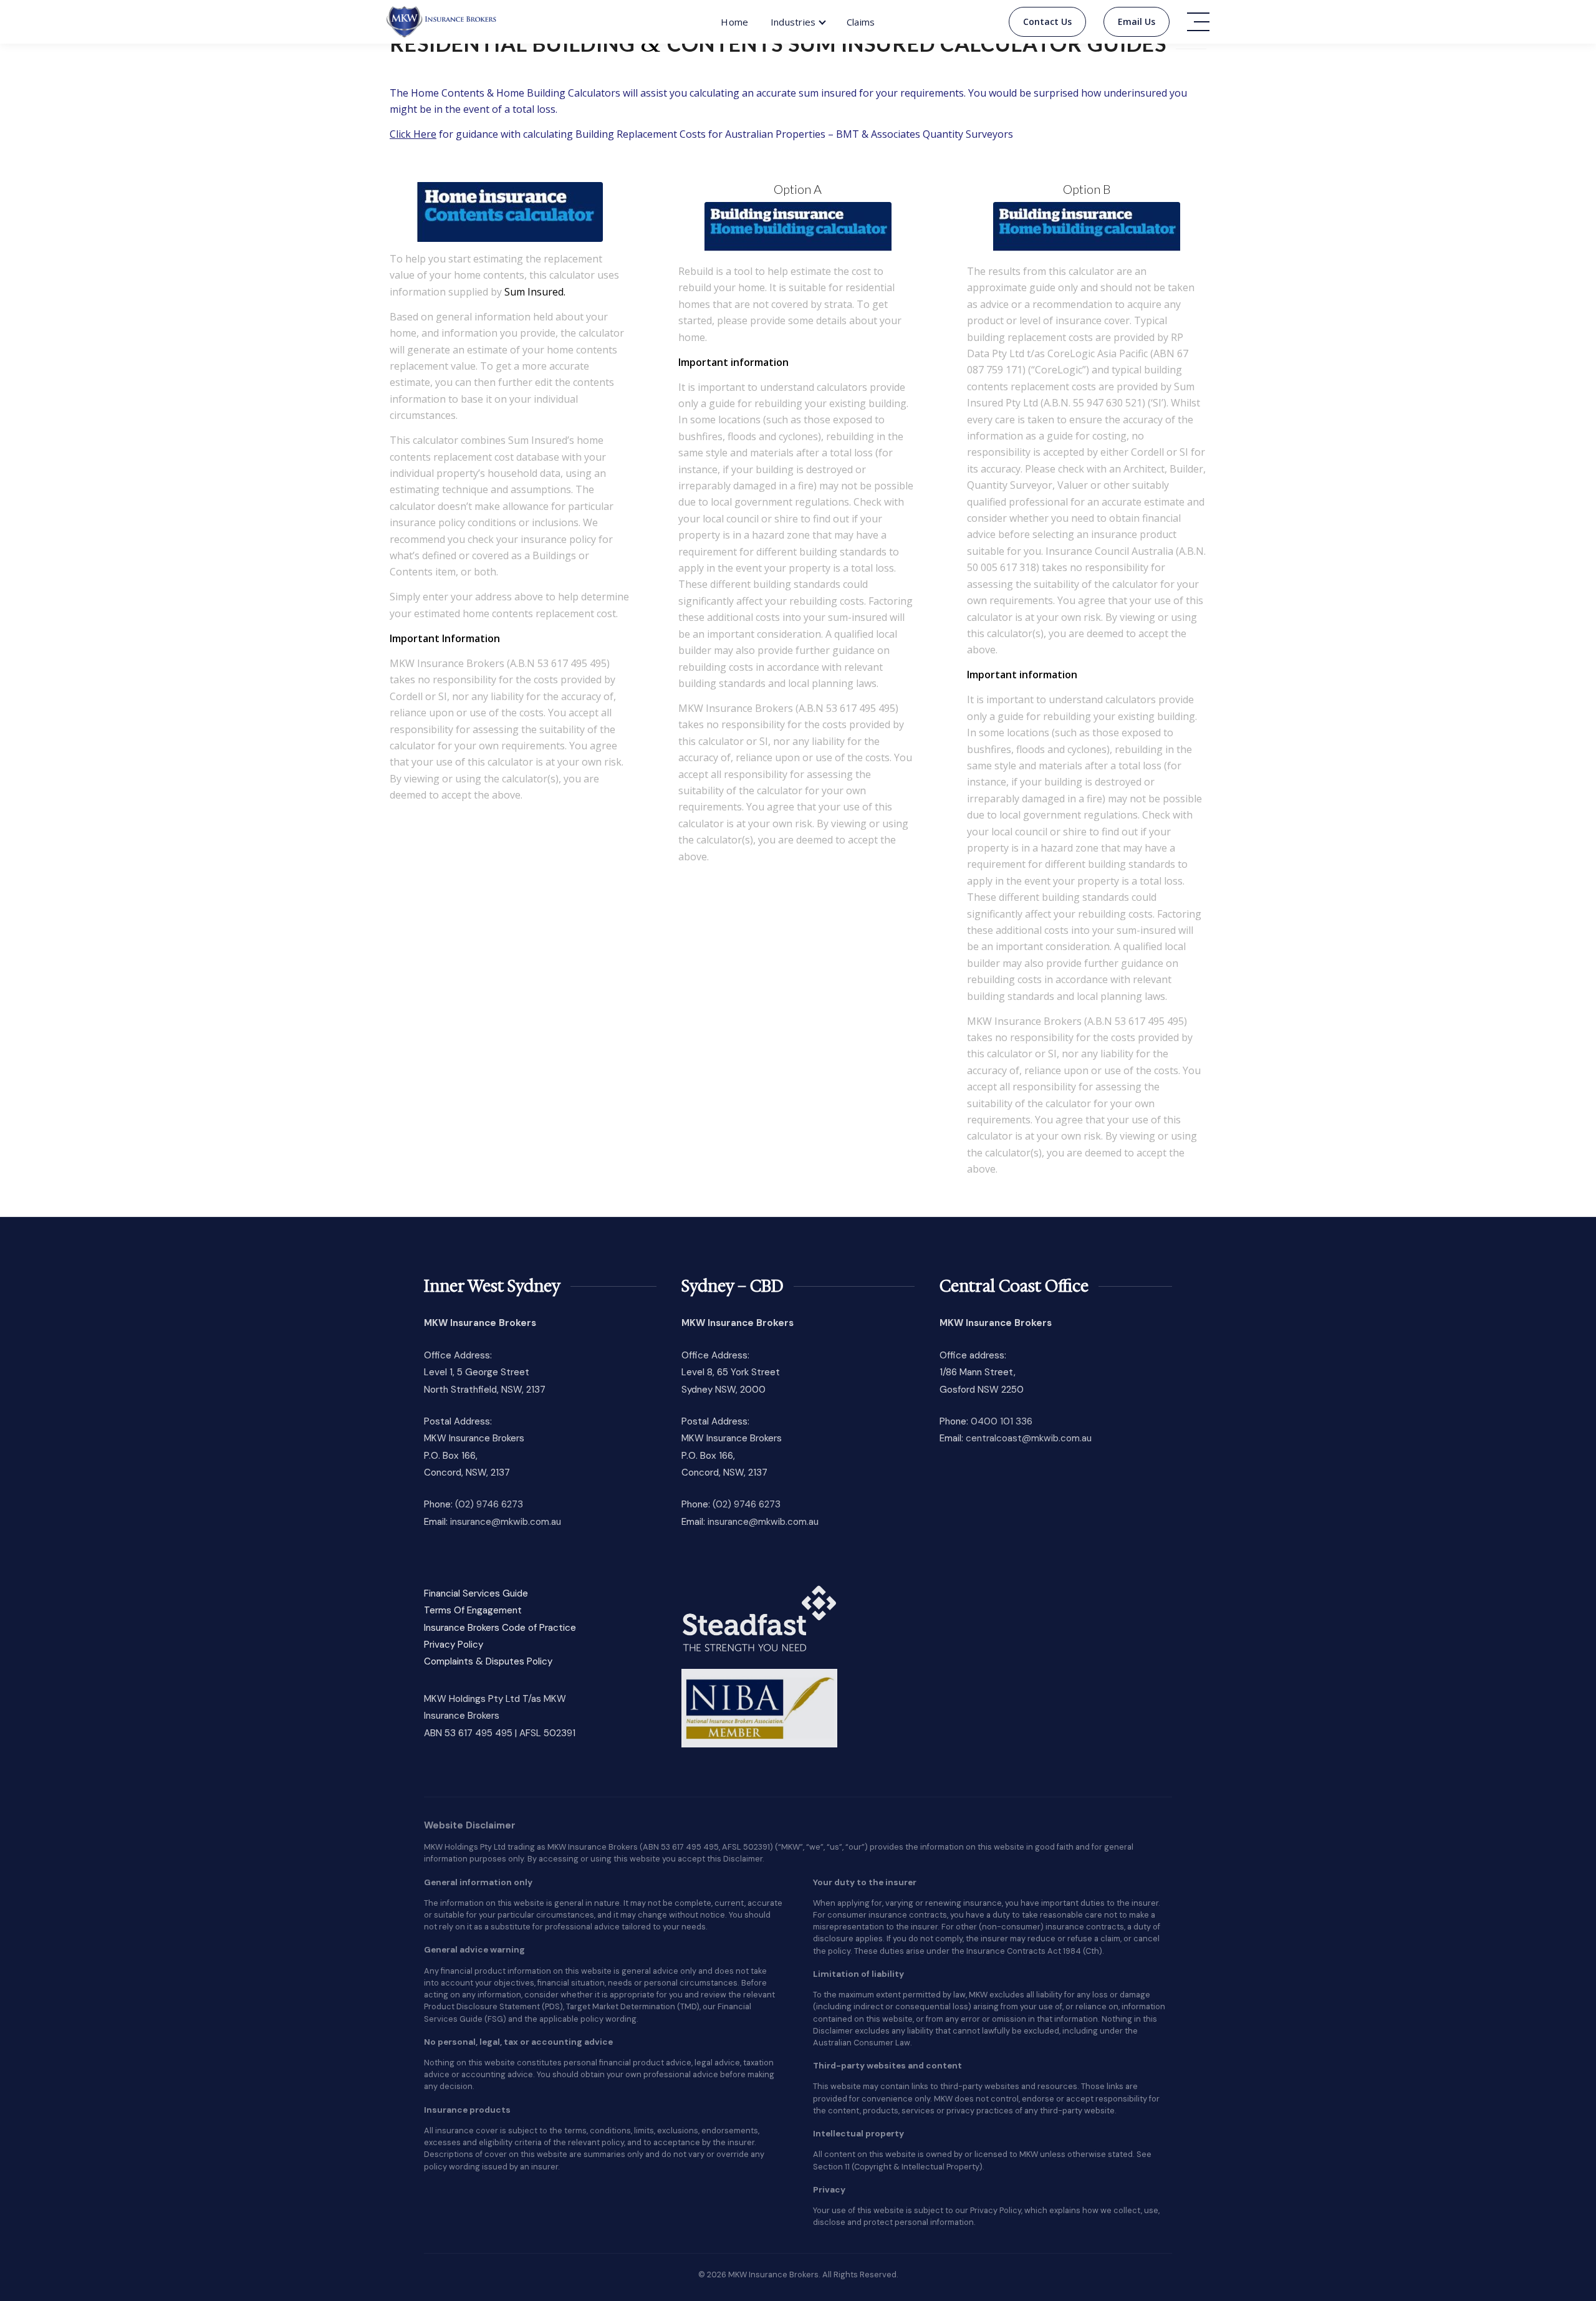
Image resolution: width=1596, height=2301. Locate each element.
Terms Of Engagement (473, 1610)
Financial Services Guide (476, 1593)
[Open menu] (1198, 22)
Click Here (413, 134)
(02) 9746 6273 (489, 1504)
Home (734, 22)
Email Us (1137, 22)
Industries (793, 22)
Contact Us (1047, 22)
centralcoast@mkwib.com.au (1029, 1438)
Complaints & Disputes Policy (488, 1661)
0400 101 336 (1002, 1421)
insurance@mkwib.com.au (506, 1522)
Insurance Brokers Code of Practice (500, 1628)
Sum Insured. (535, 292)
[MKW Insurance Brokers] (442, 22)
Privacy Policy (454, 1645)
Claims (861, 22)
